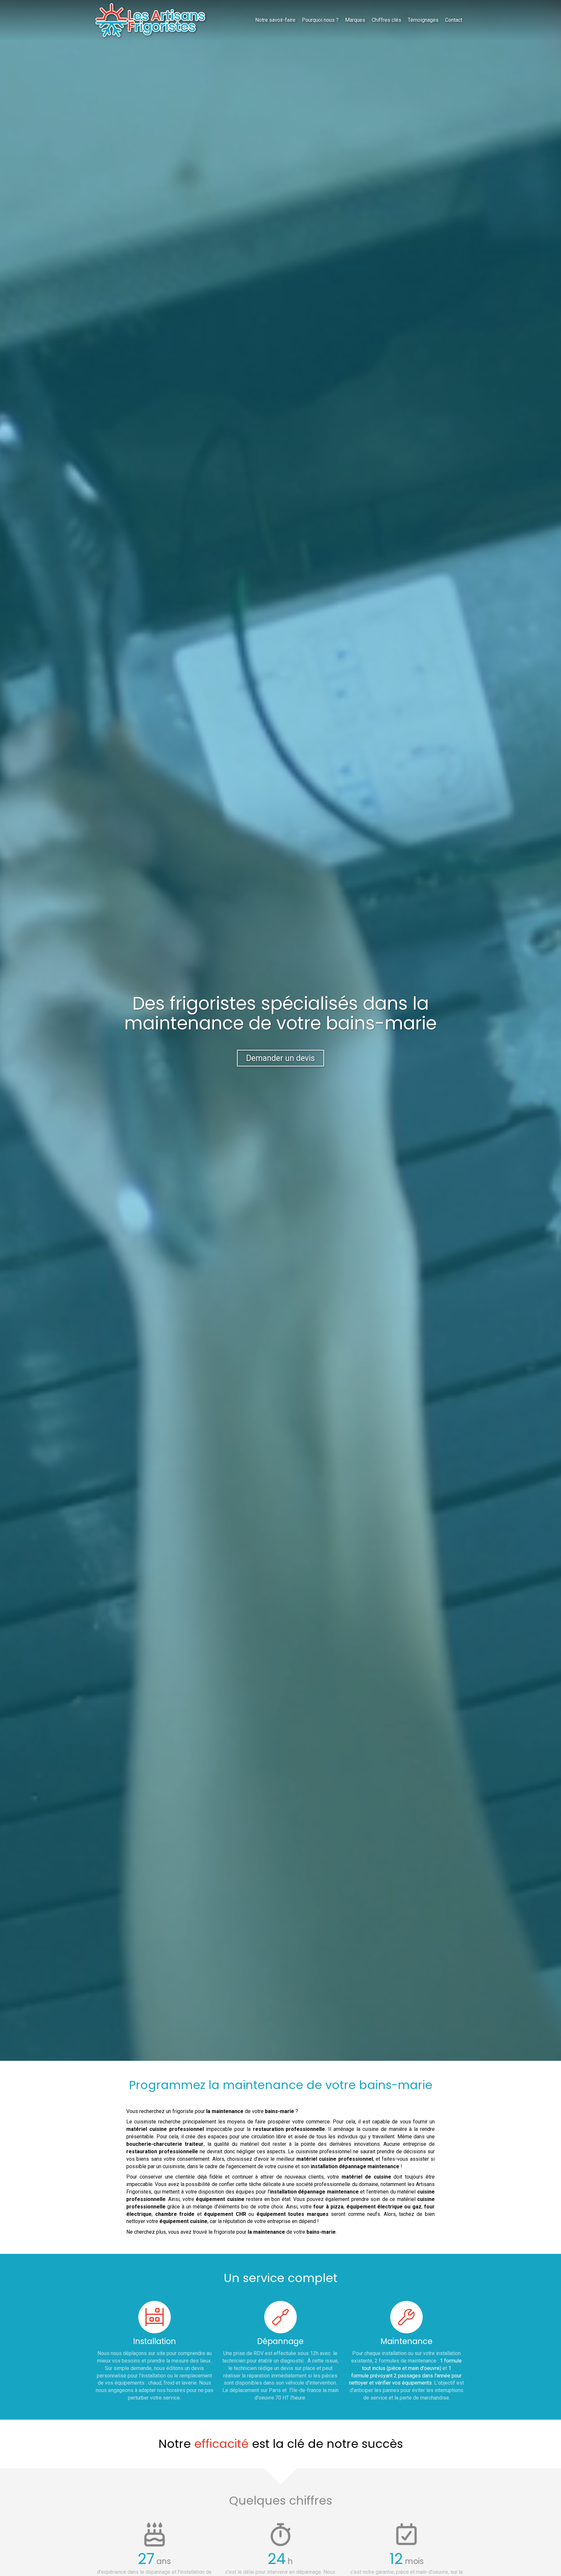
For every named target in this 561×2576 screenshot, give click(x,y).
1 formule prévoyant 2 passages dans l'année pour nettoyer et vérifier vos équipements (405, 2376)
